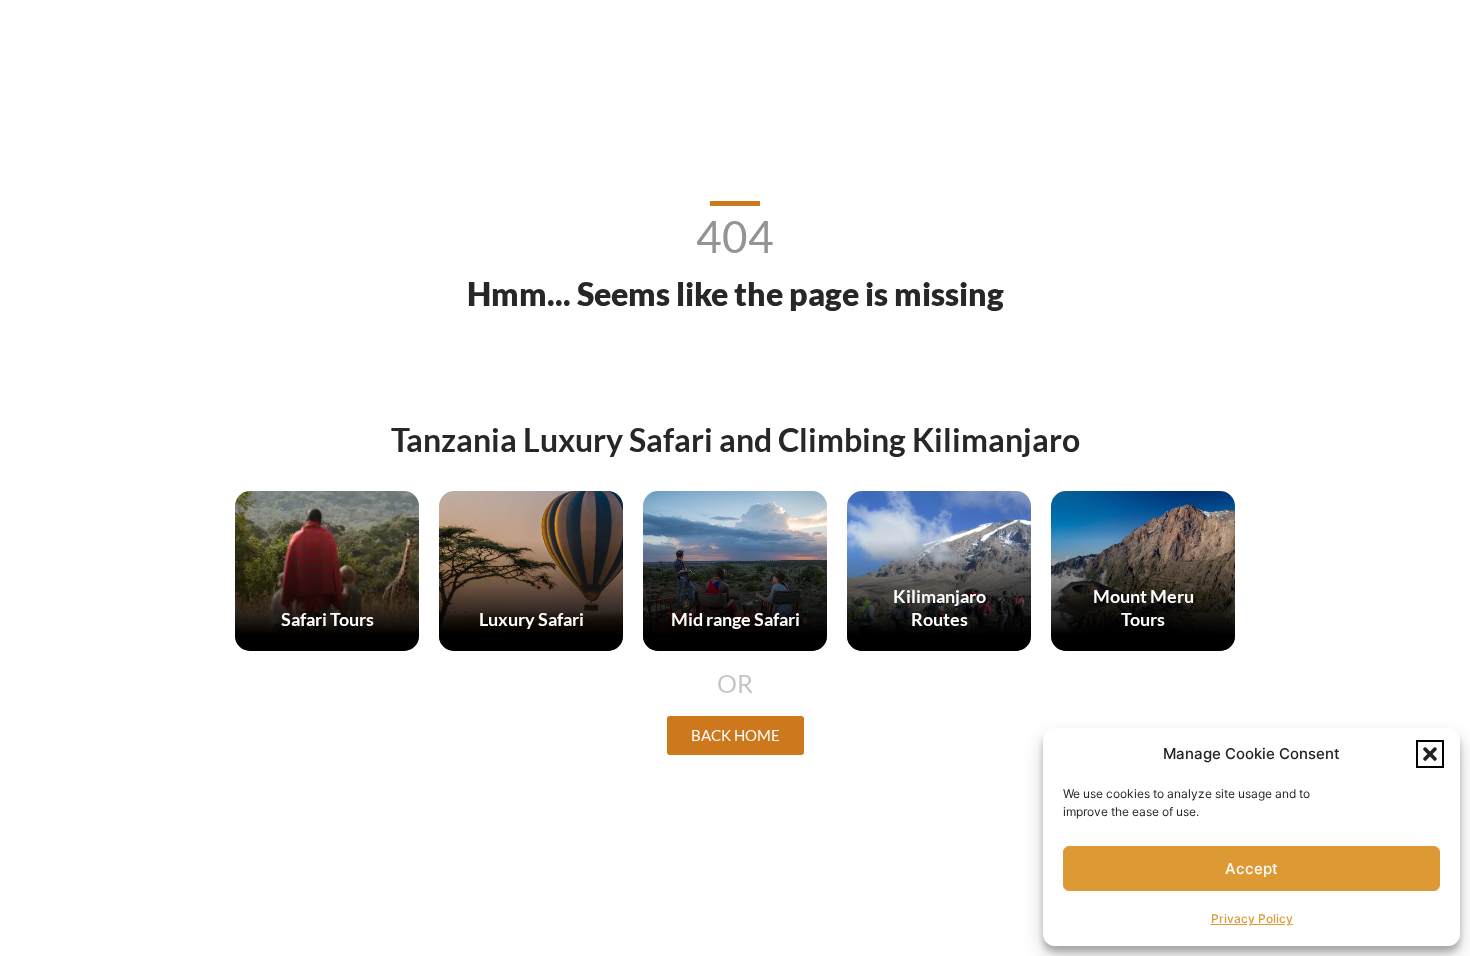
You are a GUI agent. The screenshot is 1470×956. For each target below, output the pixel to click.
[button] (1430, 754)
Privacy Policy (1252, 918)
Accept (1251, 868)
